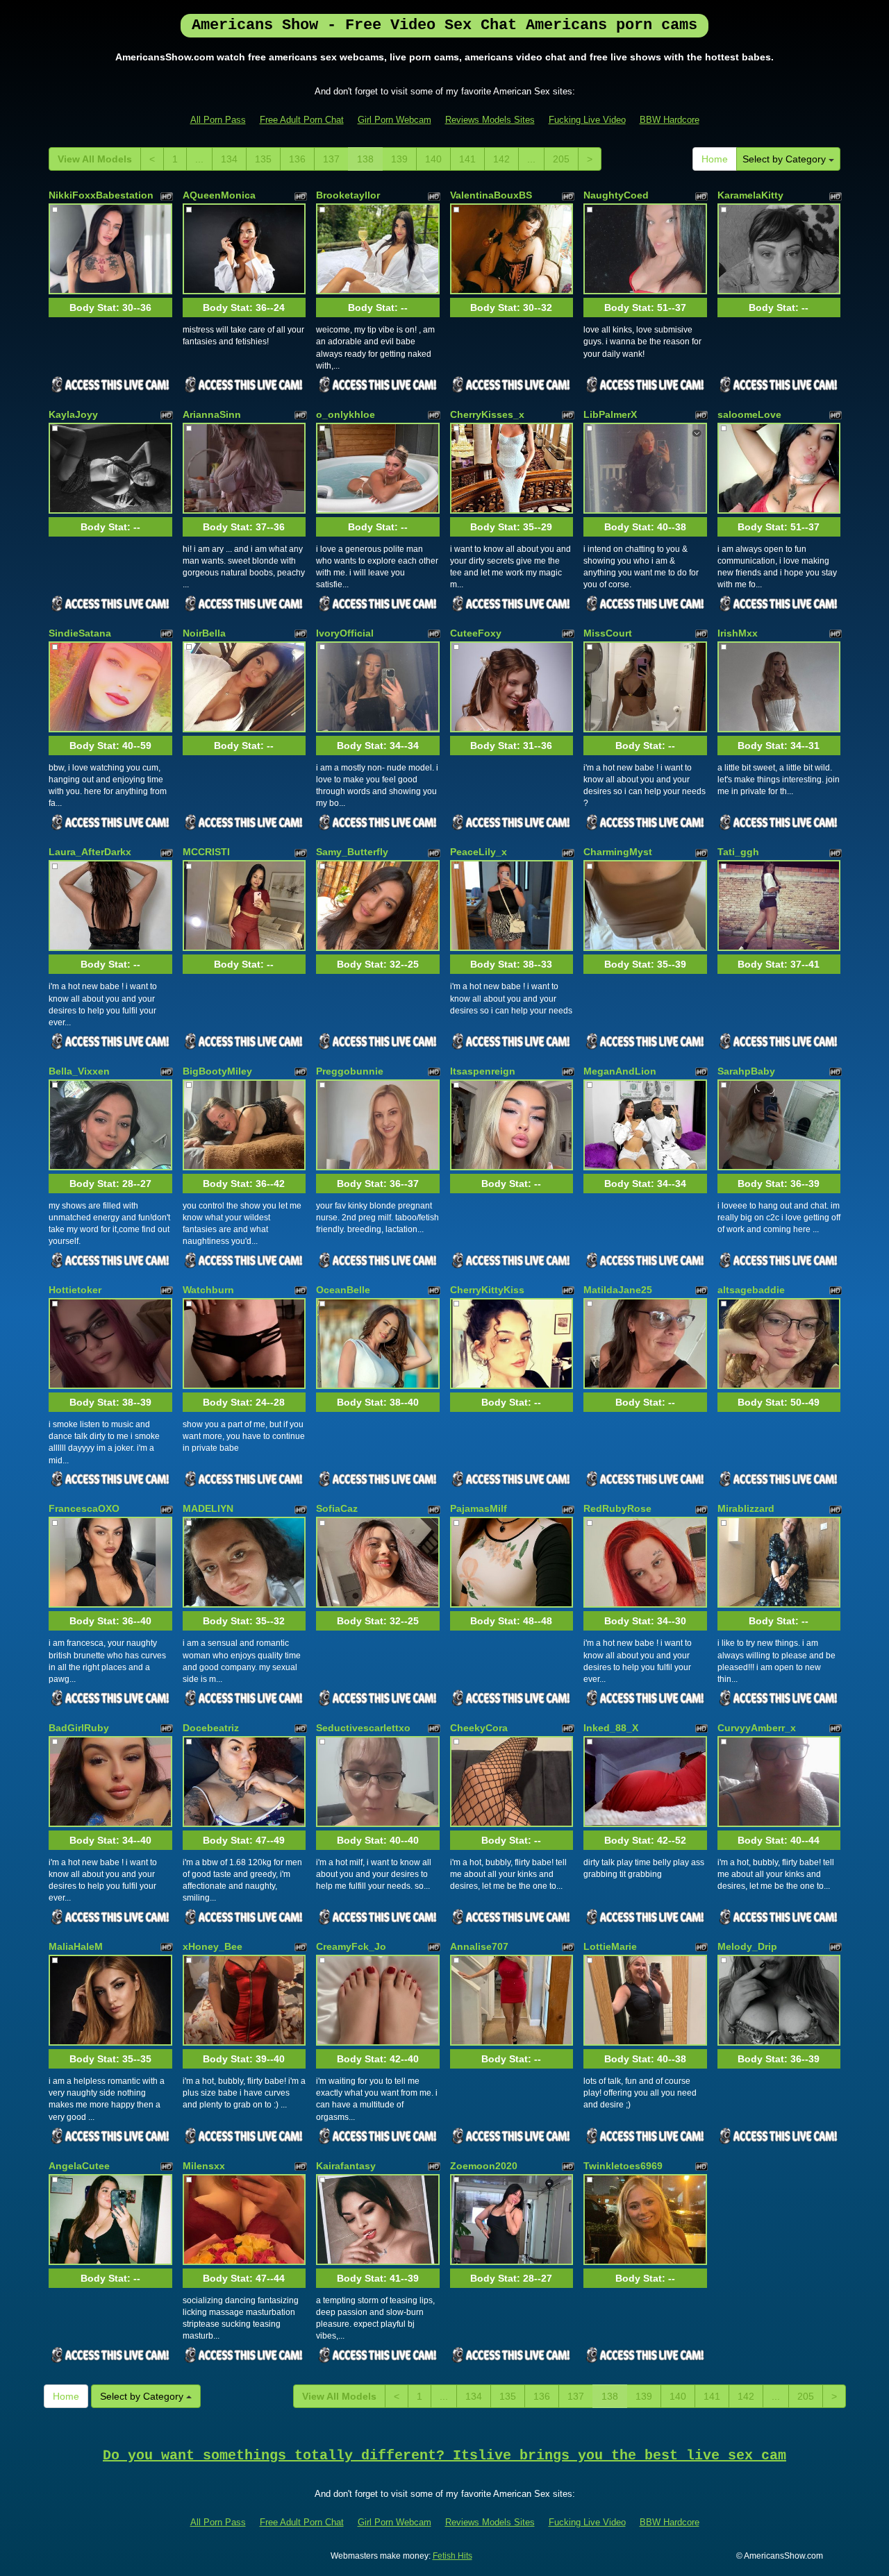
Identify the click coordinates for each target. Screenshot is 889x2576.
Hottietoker (75, 1290)
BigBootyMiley (217, 1071)
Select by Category (786, 159)
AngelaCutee (79, 2166)
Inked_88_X (611, 1728)
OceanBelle (343, 1290)
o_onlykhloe (346, 414)
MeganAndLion (620, 1071)
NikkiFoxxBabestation (101, 195)
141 (467, 159)
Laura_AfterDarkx (90, 852)
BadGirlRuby (79, 1728)
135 (263, 159)
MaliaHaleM (76, 1946)
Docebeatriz (211, 1728)
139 (399, 159)
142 (501, 159)
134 (229, 159)
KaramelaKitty (750, 195)
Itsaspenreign (483, 1071)
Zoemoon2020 (484, 2166)
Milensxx (204, 2166)
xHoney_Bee (213, 1946)
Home (715, 159)
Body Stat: (110, 308)
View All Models (95, 159)
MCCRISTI (206, 852)
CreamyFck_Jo (351, 1946)
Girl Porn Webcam (394, 120)
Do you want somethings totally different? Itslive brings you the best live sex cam (444, 2456)
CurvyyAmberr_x (757, 1728)
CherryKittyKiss (487, 1290)
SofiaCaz (337, 1508)
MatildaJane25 (618, 1290)
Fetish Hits (452, 2556)
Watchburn (208, 1290)
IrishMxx (738, 633)
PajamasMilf (479, 1508)
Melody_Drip (747, 1946)
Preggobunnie (350, 1071)
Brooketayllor (348, 195)
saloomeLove (749, 414)
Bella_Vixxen (79, 1071)
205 (561, 159)
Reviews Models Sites (490, 120)
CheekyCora (479, 1728)
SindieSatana (80, 633)
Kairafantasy (346, 2166)
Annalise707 (479, 1946)
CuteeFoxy (476, 633)
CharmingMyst (618, 852)
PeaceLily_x (479, 852)
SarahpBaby (746, 1071)
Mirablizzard (746, 1508)
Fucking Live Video (587, 120)
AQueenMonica (219, 195)
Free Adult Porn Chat (302, 120)
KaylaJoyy (73, 414)
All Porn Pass (218, 120)
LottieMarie (610, 1946)
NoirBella (204, 633)
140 (433, 159)
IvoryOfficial (345, 633)
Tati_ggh (738, 852)
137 (331, 159)
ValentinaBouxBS (491, 195)
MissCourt (608, 633)
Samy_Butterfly (352, 852)
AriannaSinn (212, 414)
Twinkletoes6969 (623, 2166)
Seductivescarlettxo (363, 1728)
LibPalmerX (610, 414)
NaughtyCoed (616, 195)
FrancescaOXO (84, 1508)
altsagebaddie (751, 1290)
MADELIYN (208, 1508)
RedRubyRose (617, 1508)
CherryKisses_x (487, 414)
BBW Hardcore (670, 120)
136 (297, 159)
